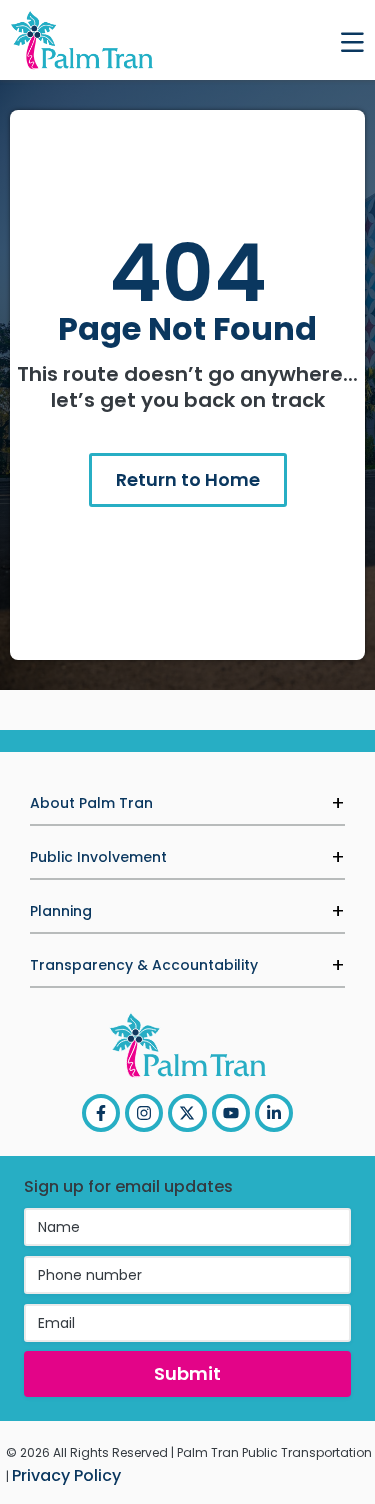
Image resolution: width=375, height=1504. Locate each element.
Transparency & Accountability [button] (144, 965)
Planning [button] (61, 911)
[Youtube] (231, 1113)
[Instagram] (144, 1113)
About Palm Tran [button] (91, 803)
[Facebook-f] (101, 1113)
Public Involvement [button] (98, 857)
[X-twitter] (187, 1113)
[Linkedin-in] (274, 1113)
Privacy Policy (66, 1475)
